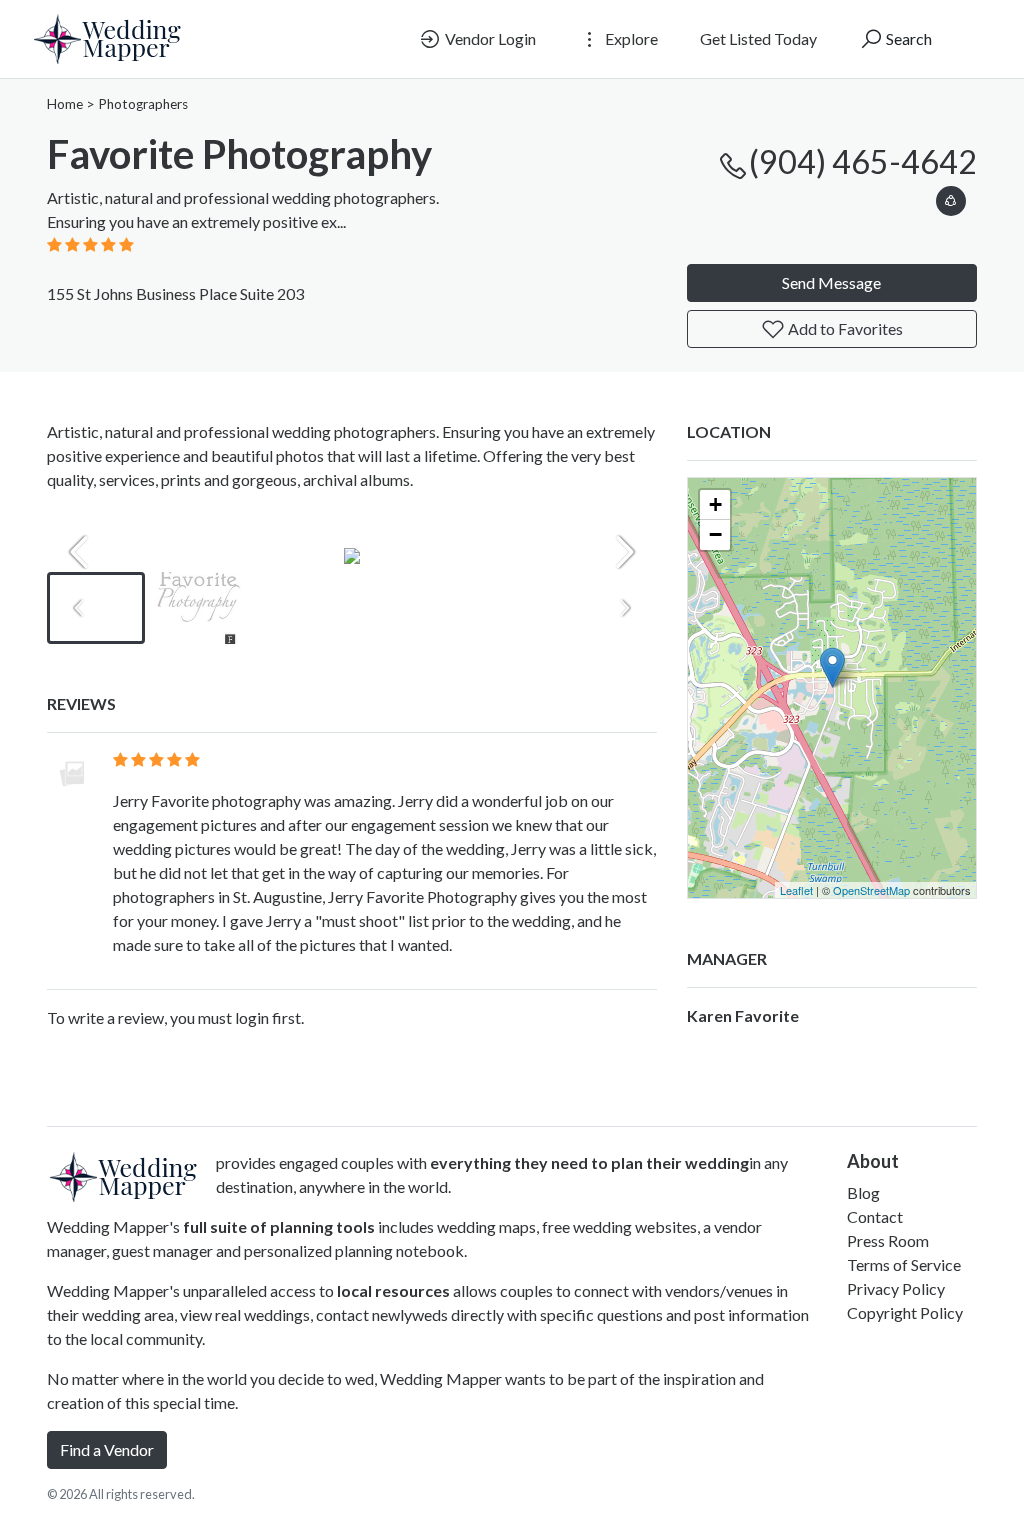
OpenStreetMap (871, 890)
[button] (951, 197)
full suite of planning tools (279, 1226)
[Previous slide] (79, 552)
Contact (875, 1216)
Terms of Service (904, 1264)
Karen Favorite (743, 1015)
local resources (393, 1290)
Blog (863, 1192)
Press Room (888, 1240)
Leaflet (796, 890)
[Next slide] (625, 552)
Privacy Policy (896, 1288)
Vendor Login (489, 38)
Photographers (143, 104)
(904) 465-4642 (863, 161)
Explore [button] (630, 38)
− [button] (715, 534)
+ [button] (715, 504)
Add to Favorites (844, 328)
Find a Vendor (107, 1449)
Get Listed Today (758, 38)
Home (65, 104)
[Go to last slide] (79, 608)
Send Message (831, 282)
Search (907, 38)
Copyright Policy (905, 1312)
